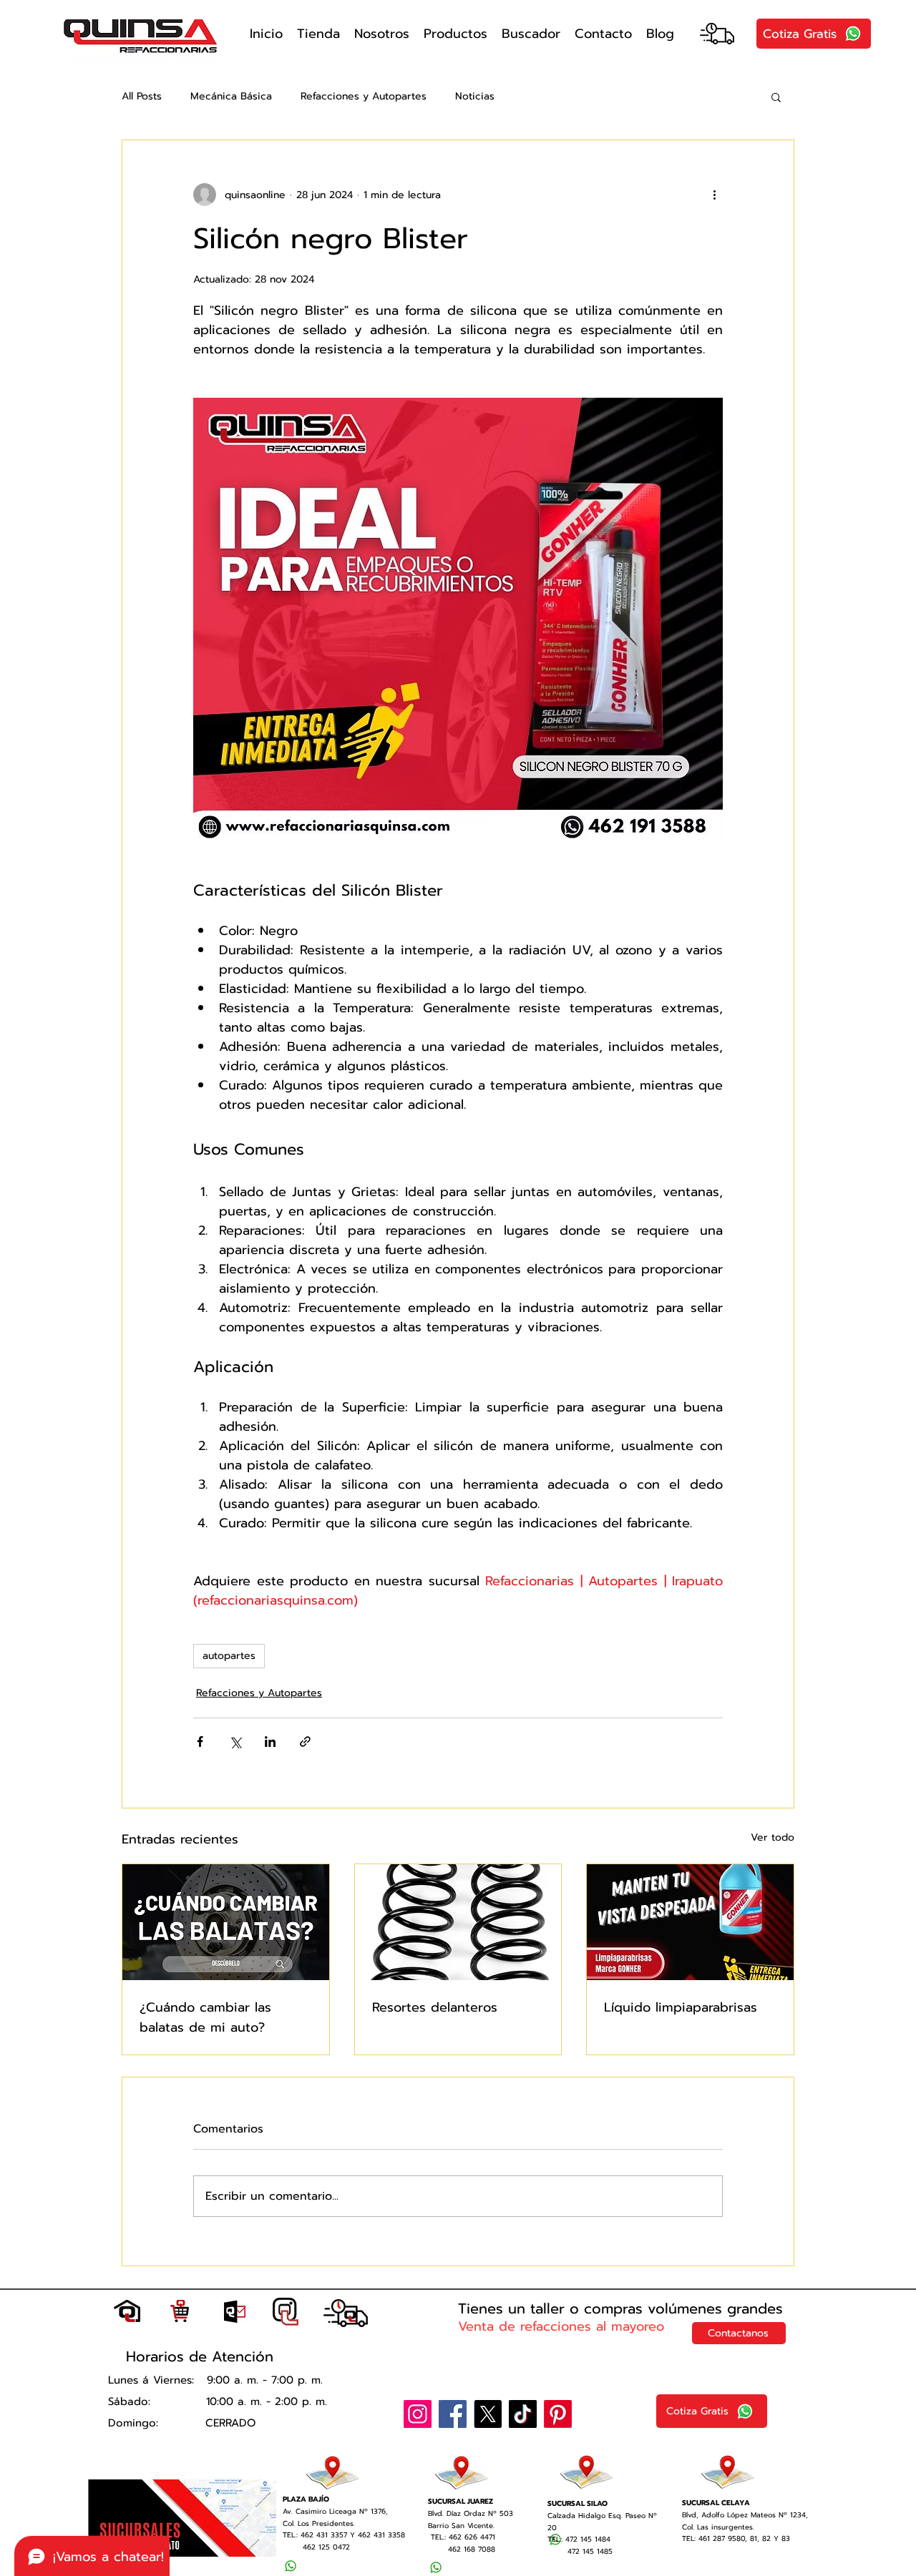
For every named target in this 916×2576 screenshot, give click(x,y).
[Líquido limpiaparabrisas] (690, 1922)
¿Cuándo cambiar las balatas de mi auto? (205, 2017)
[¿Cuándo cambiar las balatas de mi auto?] (226, 1922)
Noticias (475, 97)
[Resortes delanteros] (458, 1922)
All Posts (142, 97)
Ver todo (773, 1837)
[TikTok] (523, 2414)
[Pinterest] (558, 2414)
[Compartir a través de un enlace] (305, 1742)
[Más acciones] (714, 195)
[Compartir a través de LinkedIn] (270, 1742)
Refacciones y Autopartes (364, 97)
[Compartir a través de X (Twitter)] (235, 1742)
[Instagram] (418, 2414)
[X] (488, 2414)
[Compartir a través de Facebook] (200, 1742)
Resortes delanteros (435, 2007)
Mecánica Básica (231, 97)
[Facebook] (453, 2414)
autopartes (229, 1656)
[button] (776, 97)
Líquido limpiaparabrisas (681, 2007)
